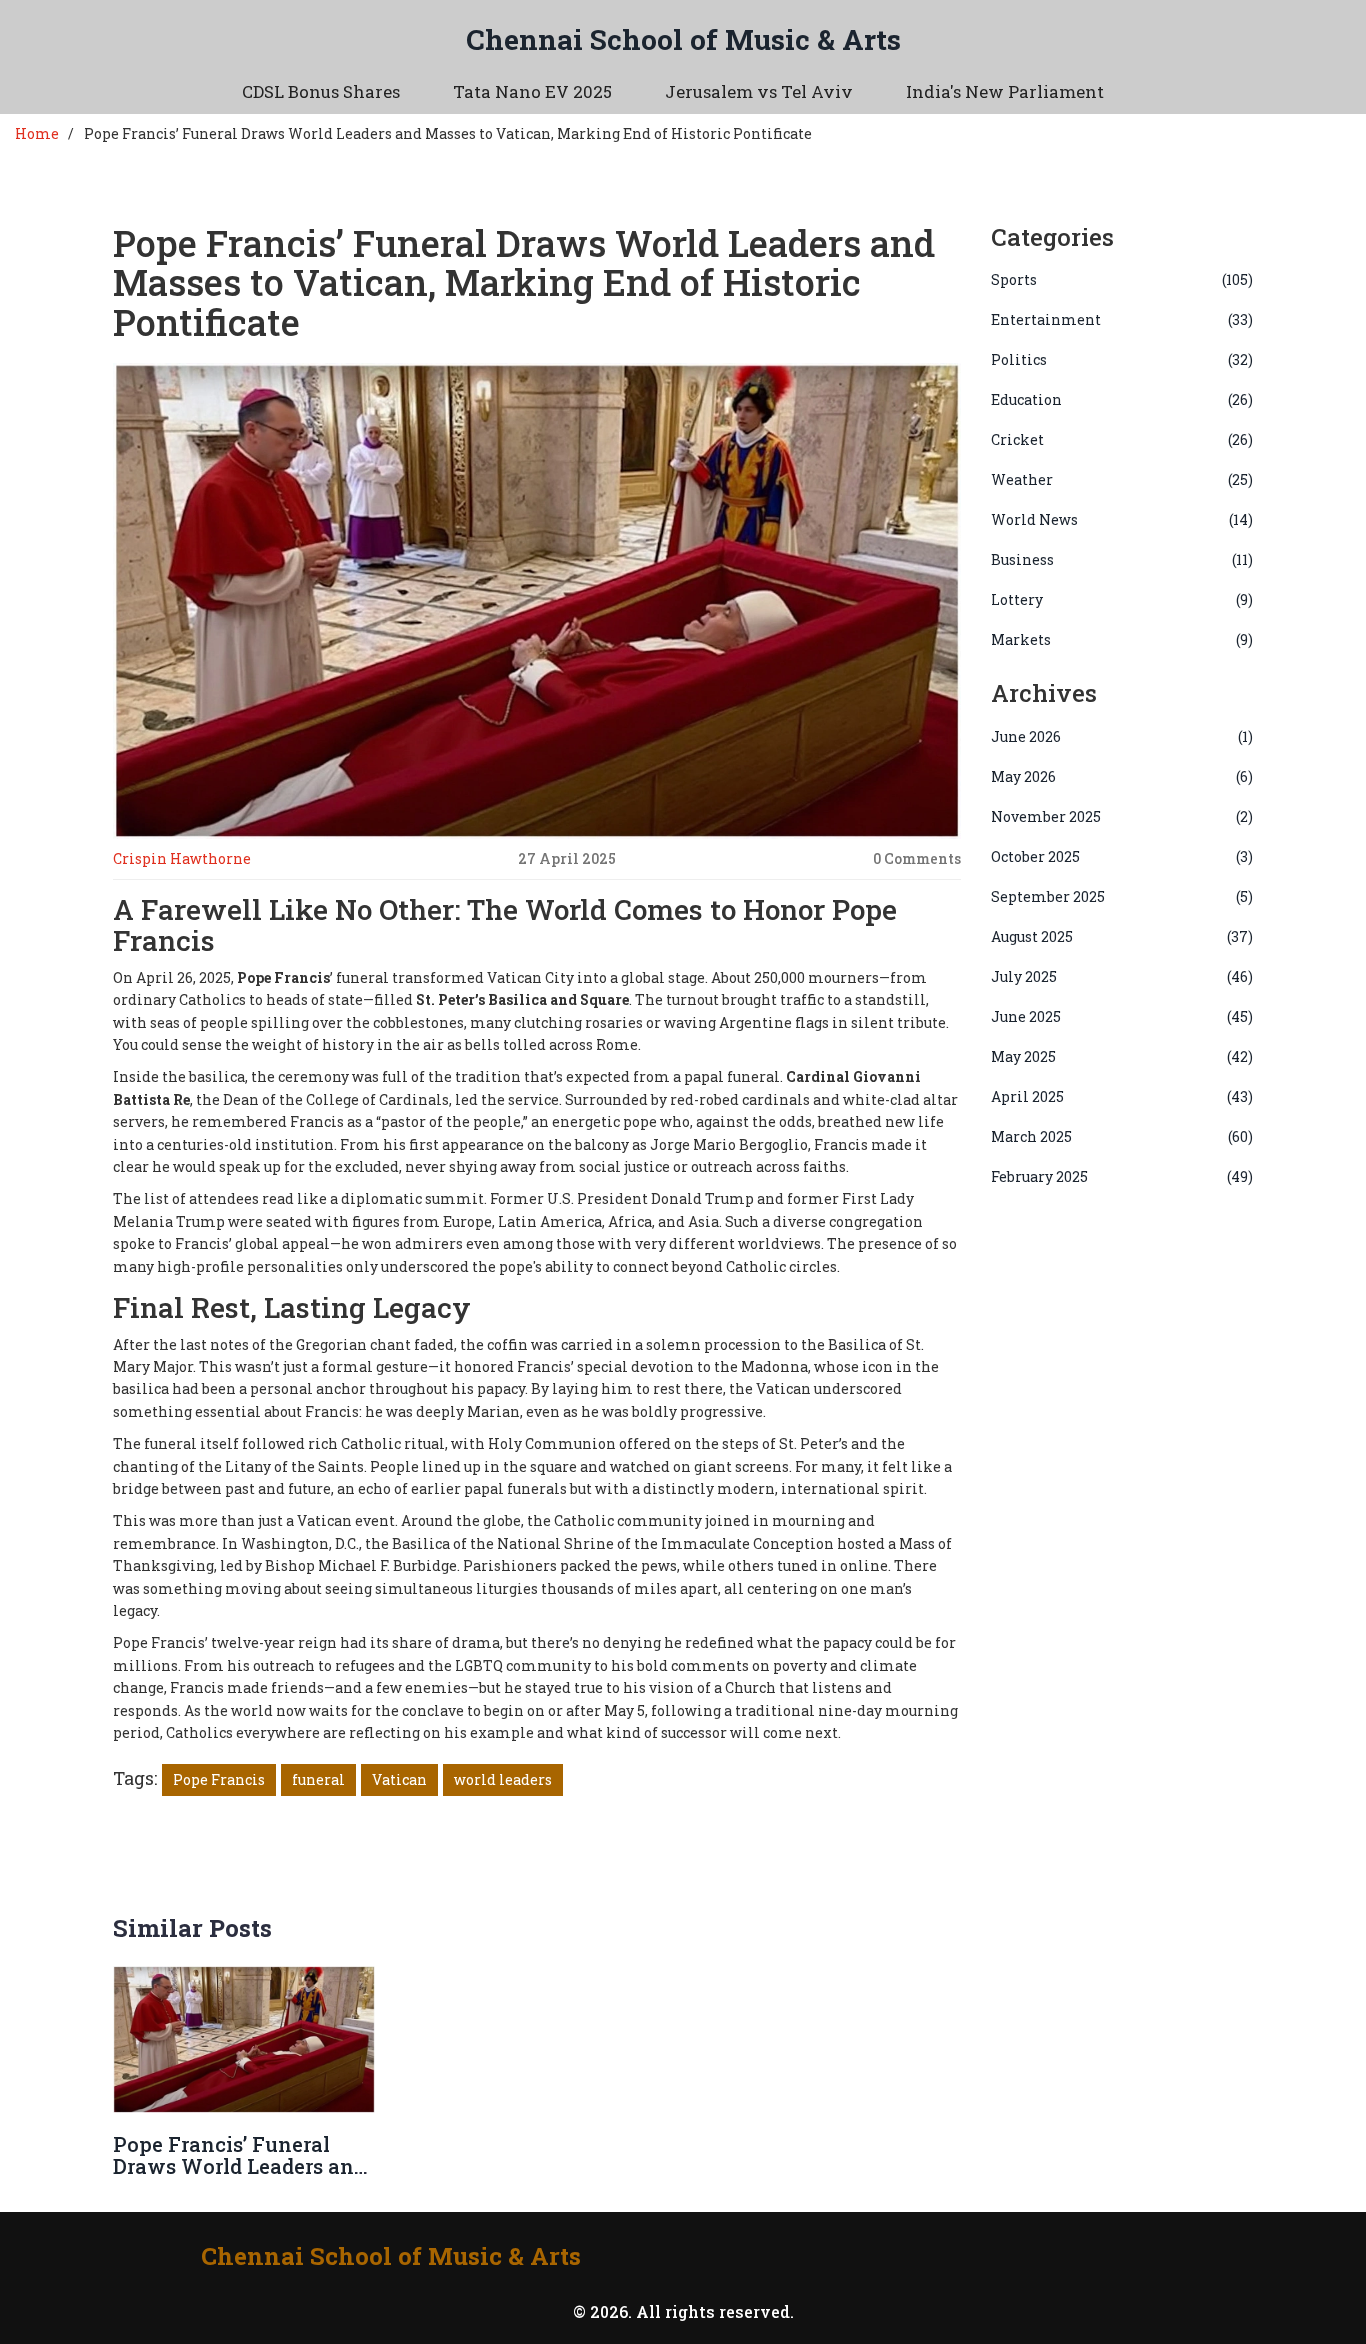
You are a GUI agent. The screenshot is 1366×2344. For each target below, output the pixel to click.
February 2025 (1122, 1176)
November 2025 (1122, 816)
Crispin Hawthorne (182, 858)
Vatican (399, 1779)
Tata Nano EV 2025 (532, 91)
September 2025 (1122, 896)
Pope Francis (219, 1779)
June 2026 (1122, 736)
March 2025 (1122, 1136)
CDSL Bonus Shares (321, 91)
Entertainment (1122, 319)
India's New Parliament (1005, 91)
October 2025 (1122, 856)
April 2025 (1122, 1096)
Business (1122, 559)
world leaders (503, 1779)
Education (1122, 399)
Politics (1122, 359)
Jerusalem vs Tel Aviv (759, 91)
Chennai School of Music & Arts (683, 39)
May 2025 (1122, 1056)
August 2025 (1122, 936)
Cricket (1122, 439)
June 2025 (1122, 1016)
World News (1122, 519)
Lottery (1122, 599)
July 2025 (1122, 976)
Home (37, 133)
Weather (1122, 479)
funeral (318, 1779)
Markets (1122, 639)
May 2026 (1122, 776)
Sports (1122, 279)
